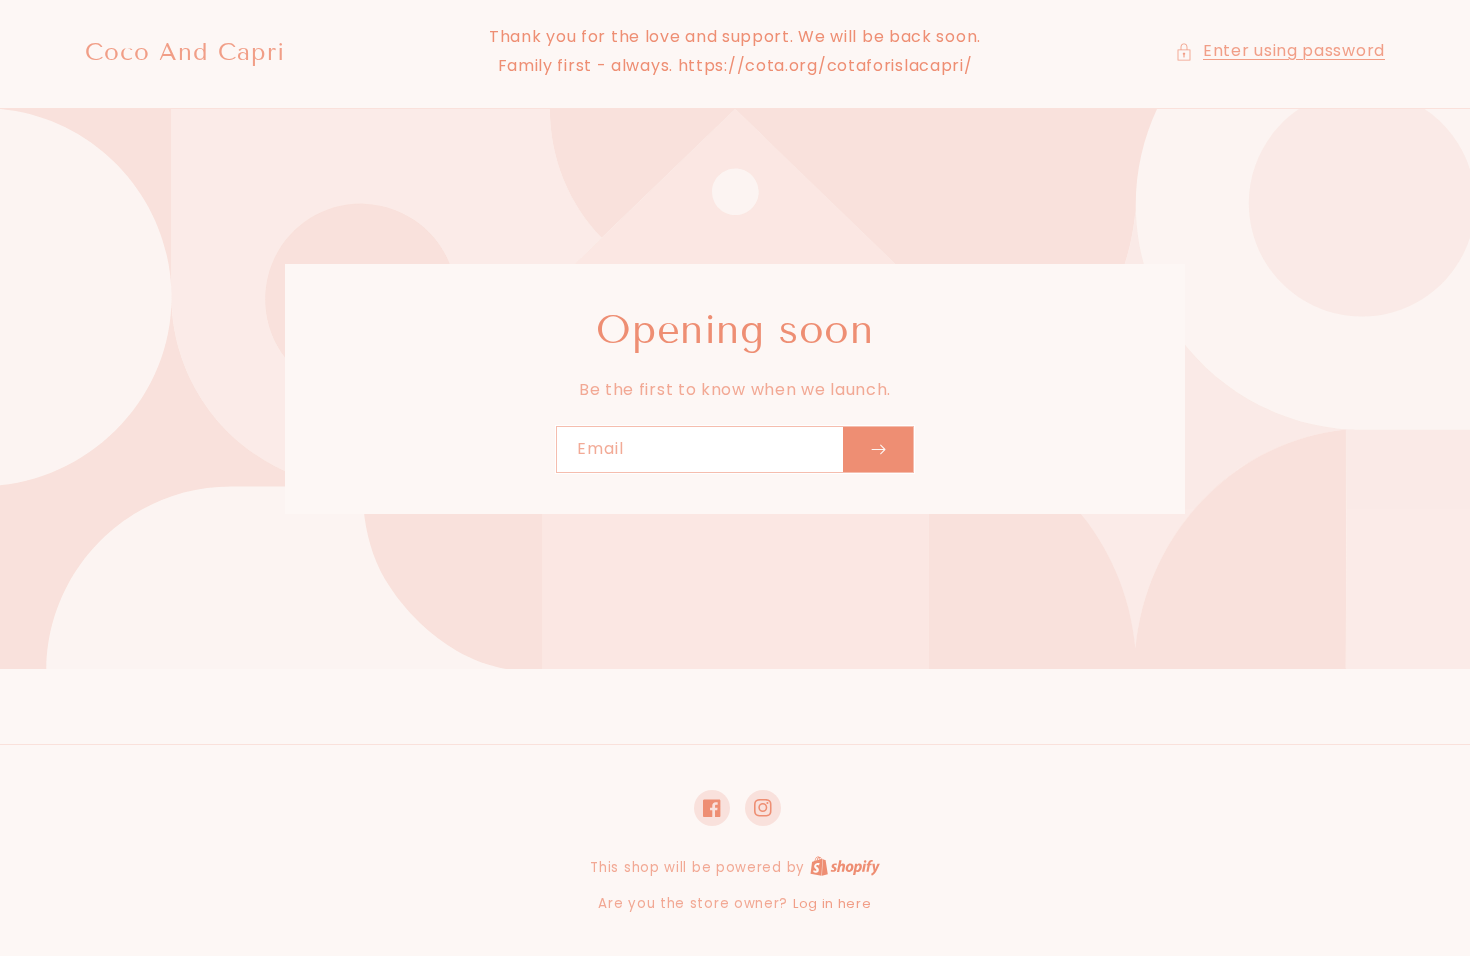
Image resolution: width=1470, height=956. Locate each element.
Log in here (832, 903)
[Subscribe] (878, 449)
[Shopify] (845, 867)
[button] (1280, 51)
